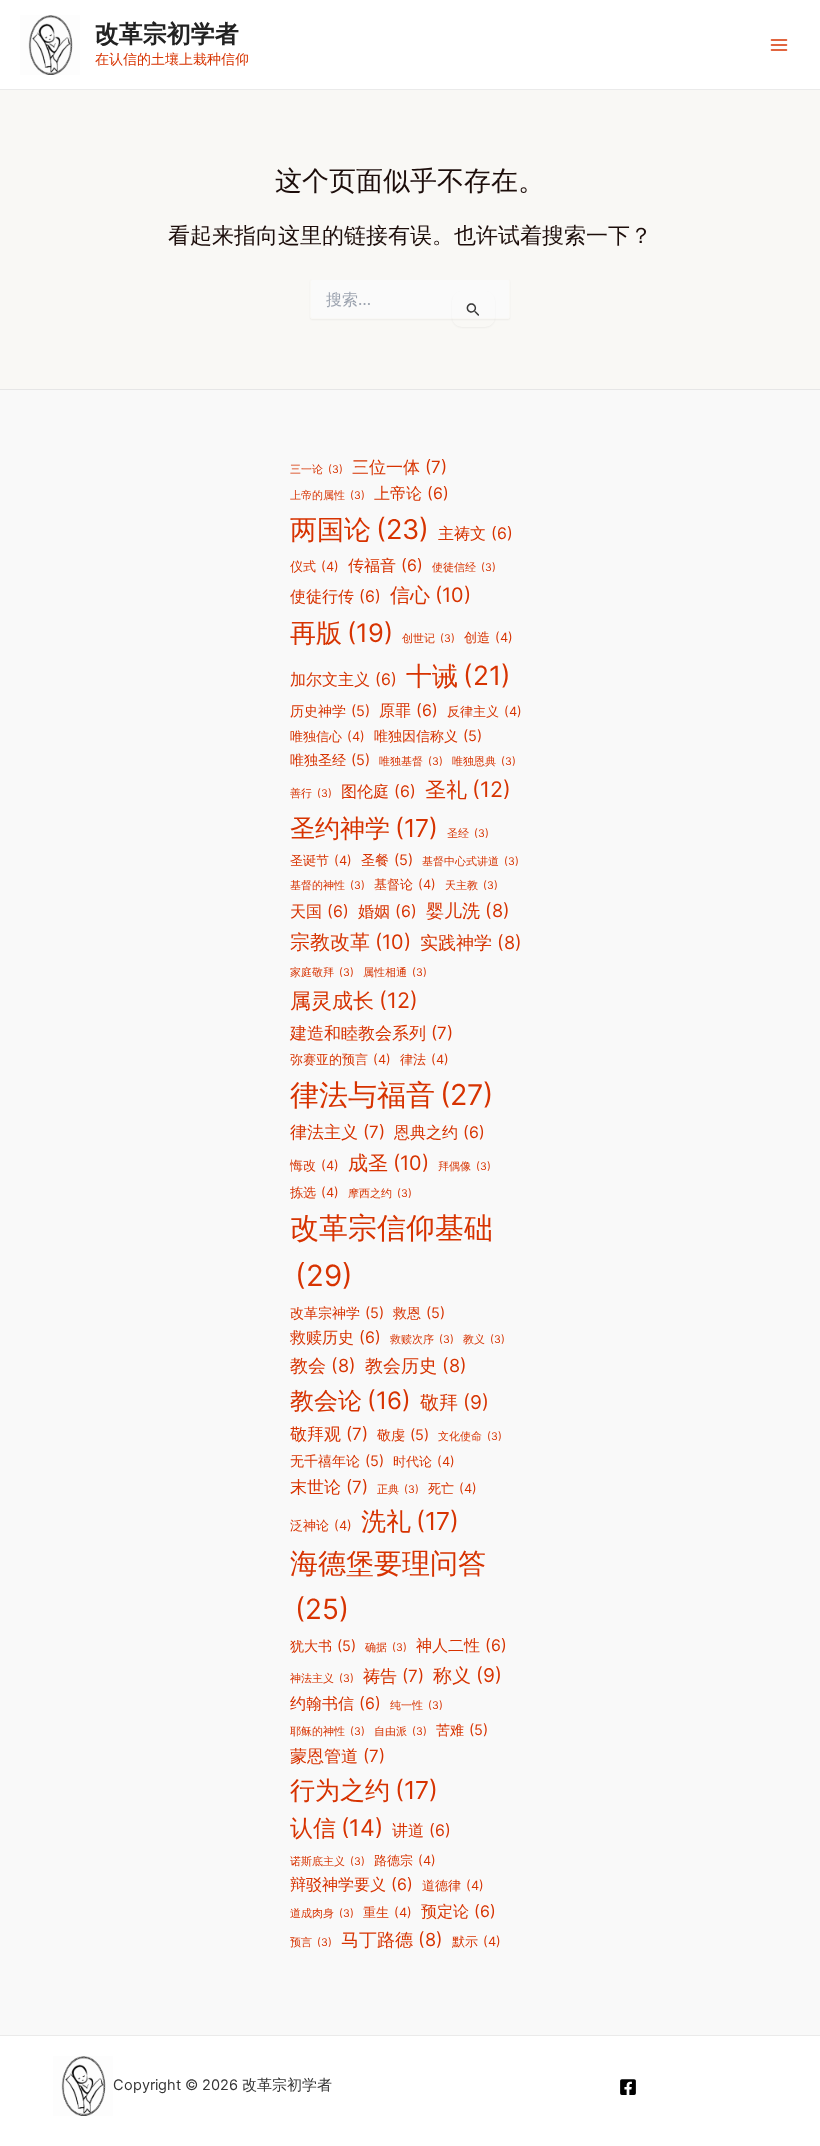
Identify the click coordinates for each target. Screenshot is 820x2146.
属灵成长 (354, 1000)
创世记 (428, 638)
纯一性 (416, 1705)
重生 (387, 1912)
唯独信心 (327, 736)
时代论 (424, 1461)
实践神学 (471, 942)
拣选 (314, 1192)
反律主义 (484, 711)
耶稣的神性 (327, 1731)
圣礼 (468, 789)
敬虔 (403, 1434)
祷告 (393, 1676)
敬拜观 (329, 1434)
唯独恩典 (484, 761)
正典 (398, 1489)
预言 (311, 1942)
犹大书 (323, 1645)
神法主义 (322, 1678)
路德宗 (405, 1860)
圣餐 (387, 859)
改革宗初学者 (167, 33)
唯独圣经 (330, 759)
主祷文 (475, 533)
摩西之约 (380, 1193)
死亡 (452, 1488)
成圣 (388, 1163)
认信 (336, 1828)
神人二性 (461, 1645)
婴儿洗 (468, 910)
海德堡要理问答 (388, 1586)
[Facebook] (628, 2087)
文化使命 (470, 1436)
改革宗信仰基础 (391, 1251)
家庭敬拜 (322, 972)
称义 (467, 1675)
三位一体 (399, 467)
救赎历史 (335, 1337)
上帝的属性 (327, 495)
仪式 (314, 566)
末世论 (329, 1487)
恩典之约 (439, 1132)
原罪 (408, 710)
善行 (311, 793)
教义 (484, 1339)
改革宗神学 (337, 1312)
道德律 (453, 1885)
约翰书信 (335, 1703)
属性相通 (395, 972)
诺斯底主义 (327, 1861)
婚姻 (387, 911)
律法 (424, 1059)
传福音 (385, 565)
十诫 (458, 675)
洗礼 (410, 1521)
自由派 (400, 1731)
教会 (323, 1365)
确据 (386, 1647)
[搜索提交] (473, 309)
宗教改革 (350, 942)
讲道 (421, 1830)
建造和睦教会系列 (371, 1033)
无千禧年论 (337, 1460)
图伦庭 (378, 791)
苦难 (462, 1729)
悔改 (314, 1165)
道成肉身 (322, 1913)
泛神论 (321, 1525)
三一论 (316, 469)
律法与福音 (391, 1094)
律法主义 (337, 1132)
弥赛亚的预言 (340, 1059)
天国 (319, 911)
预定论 (458, 1911)
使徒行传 (335, 596)
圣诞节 (321, 860)
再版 (341, 632)
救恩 (419, 1312)
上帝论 (411, 493)
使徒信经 (464, 567)
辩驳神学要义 (351, 1884)
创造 (488, 637)
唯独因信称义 (428, 735)
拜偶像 (464, 1166)
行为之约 (364, 1790)
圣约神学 (364, 828)
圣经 (468, 833)
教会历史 (416, 1365)
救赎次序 (422, 1339)
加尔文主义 (343, 679)
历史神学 (330, 710)
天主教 (471, 885)
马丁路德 (392, 1939)
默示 (476, 1941)
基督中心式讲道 (470, 861)
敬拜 (454, 1402)
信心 (430, 595)
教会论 (350, 1400)
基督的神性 (327, 885)
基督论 (405, 884)
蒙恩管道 (337, 1756)
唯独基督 (411, 761)
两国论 (359, 529)
